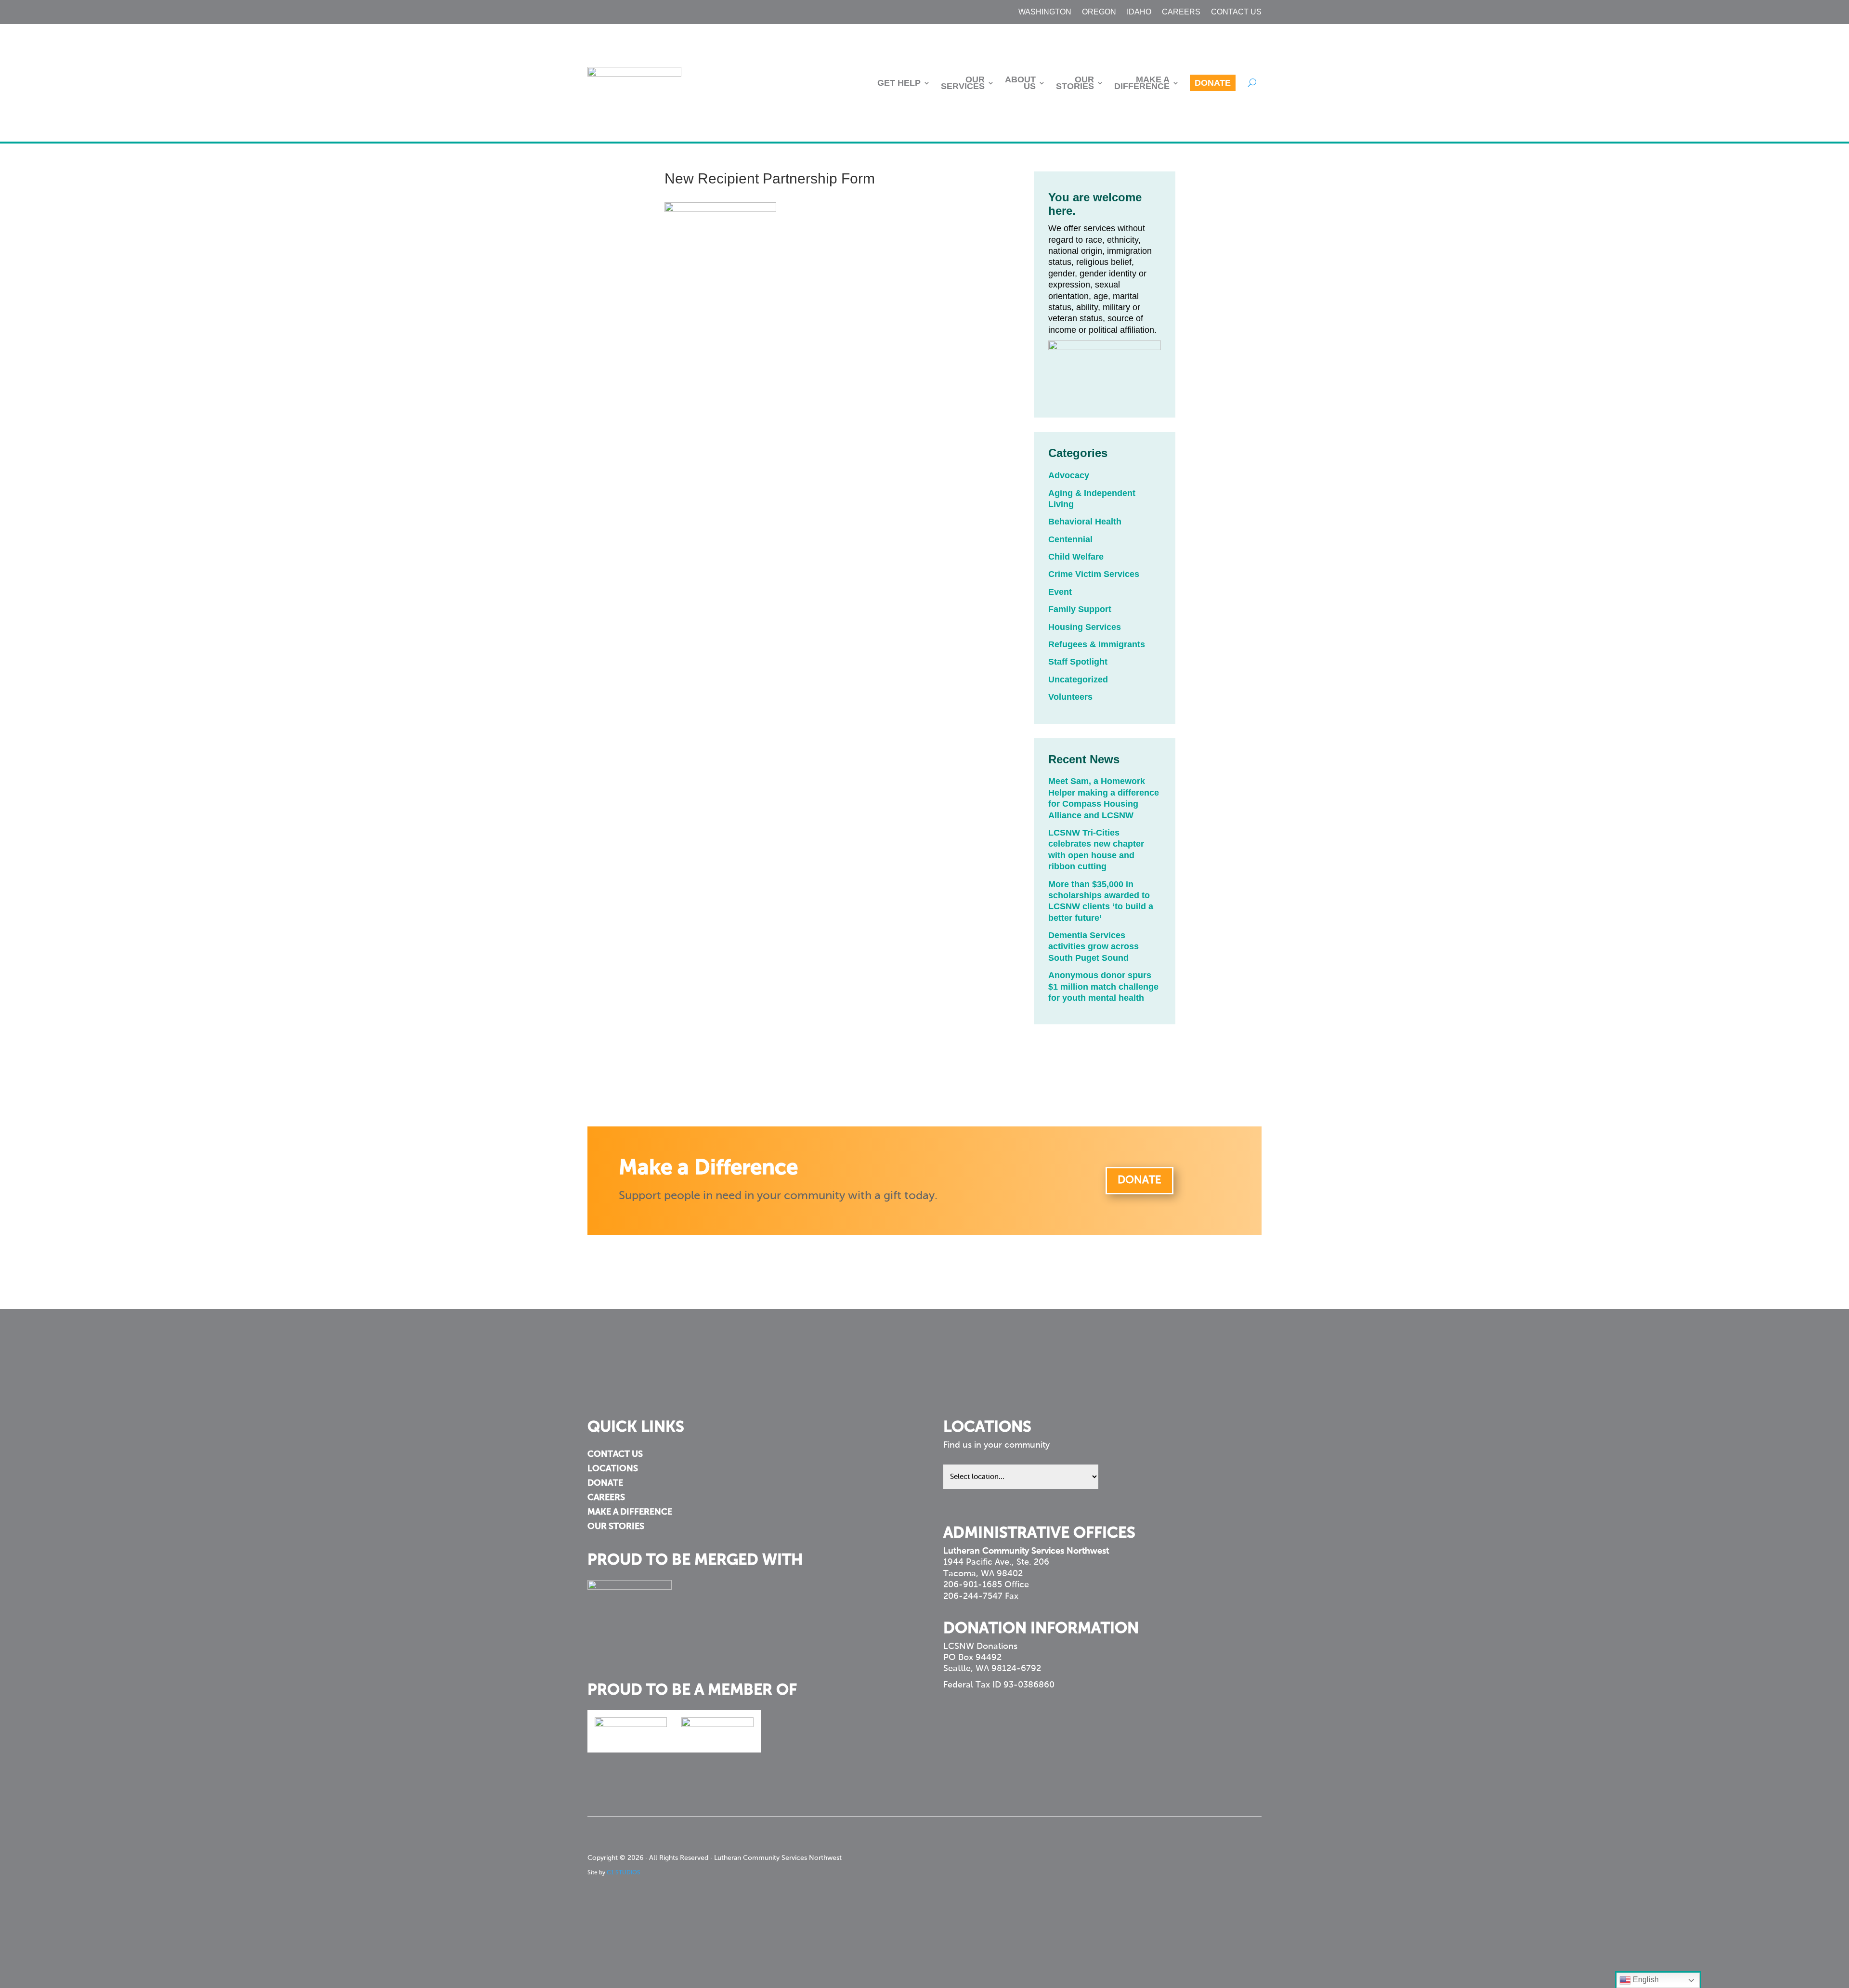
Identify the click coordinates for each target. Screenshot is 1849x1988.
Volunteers (1070, 697)
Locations (613, 1469)
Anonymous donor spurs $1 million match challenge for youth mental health (1103, 987)
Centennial (1070, 539)
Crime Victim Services (1094, 574)
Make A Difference (1142, 83)
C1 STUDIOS (624, 1873)
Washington (1045, 12)
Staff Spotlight (1078, 662)
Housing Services (1085, 627)
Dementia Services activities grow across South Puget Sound (1094, 947)
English (1645, 1980)
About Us (1020, 83)
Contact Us (1236, 12)
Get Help (899, 83)
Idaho (1139, 12)
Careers (1181, 12)
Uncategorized (1078, 680)
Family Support (1080, 609)
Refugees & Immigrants (1097, 644)
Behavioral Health (1085, 522)
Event (1060, 592)
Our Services (963, 83)
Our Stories (1075, 83)
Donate (1213, 83)
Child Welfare (1076, 557)
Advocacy (1069, 475)
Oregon (1099, 12)
